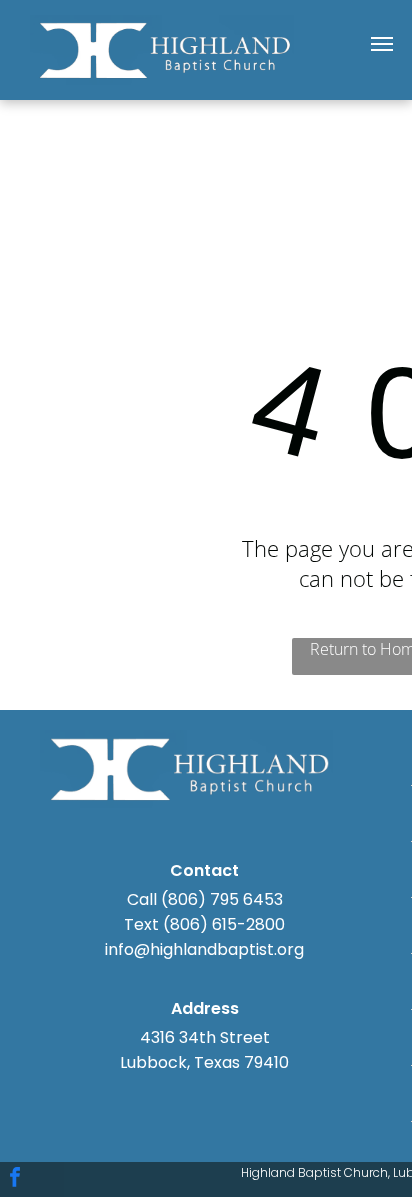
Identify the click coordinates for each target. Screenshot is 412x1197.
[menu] (382, 44)
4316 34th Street (205, 1037)
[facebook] (15, 1179)
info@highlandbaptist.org (204, 949)
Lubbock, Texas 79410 (204, 1062)
